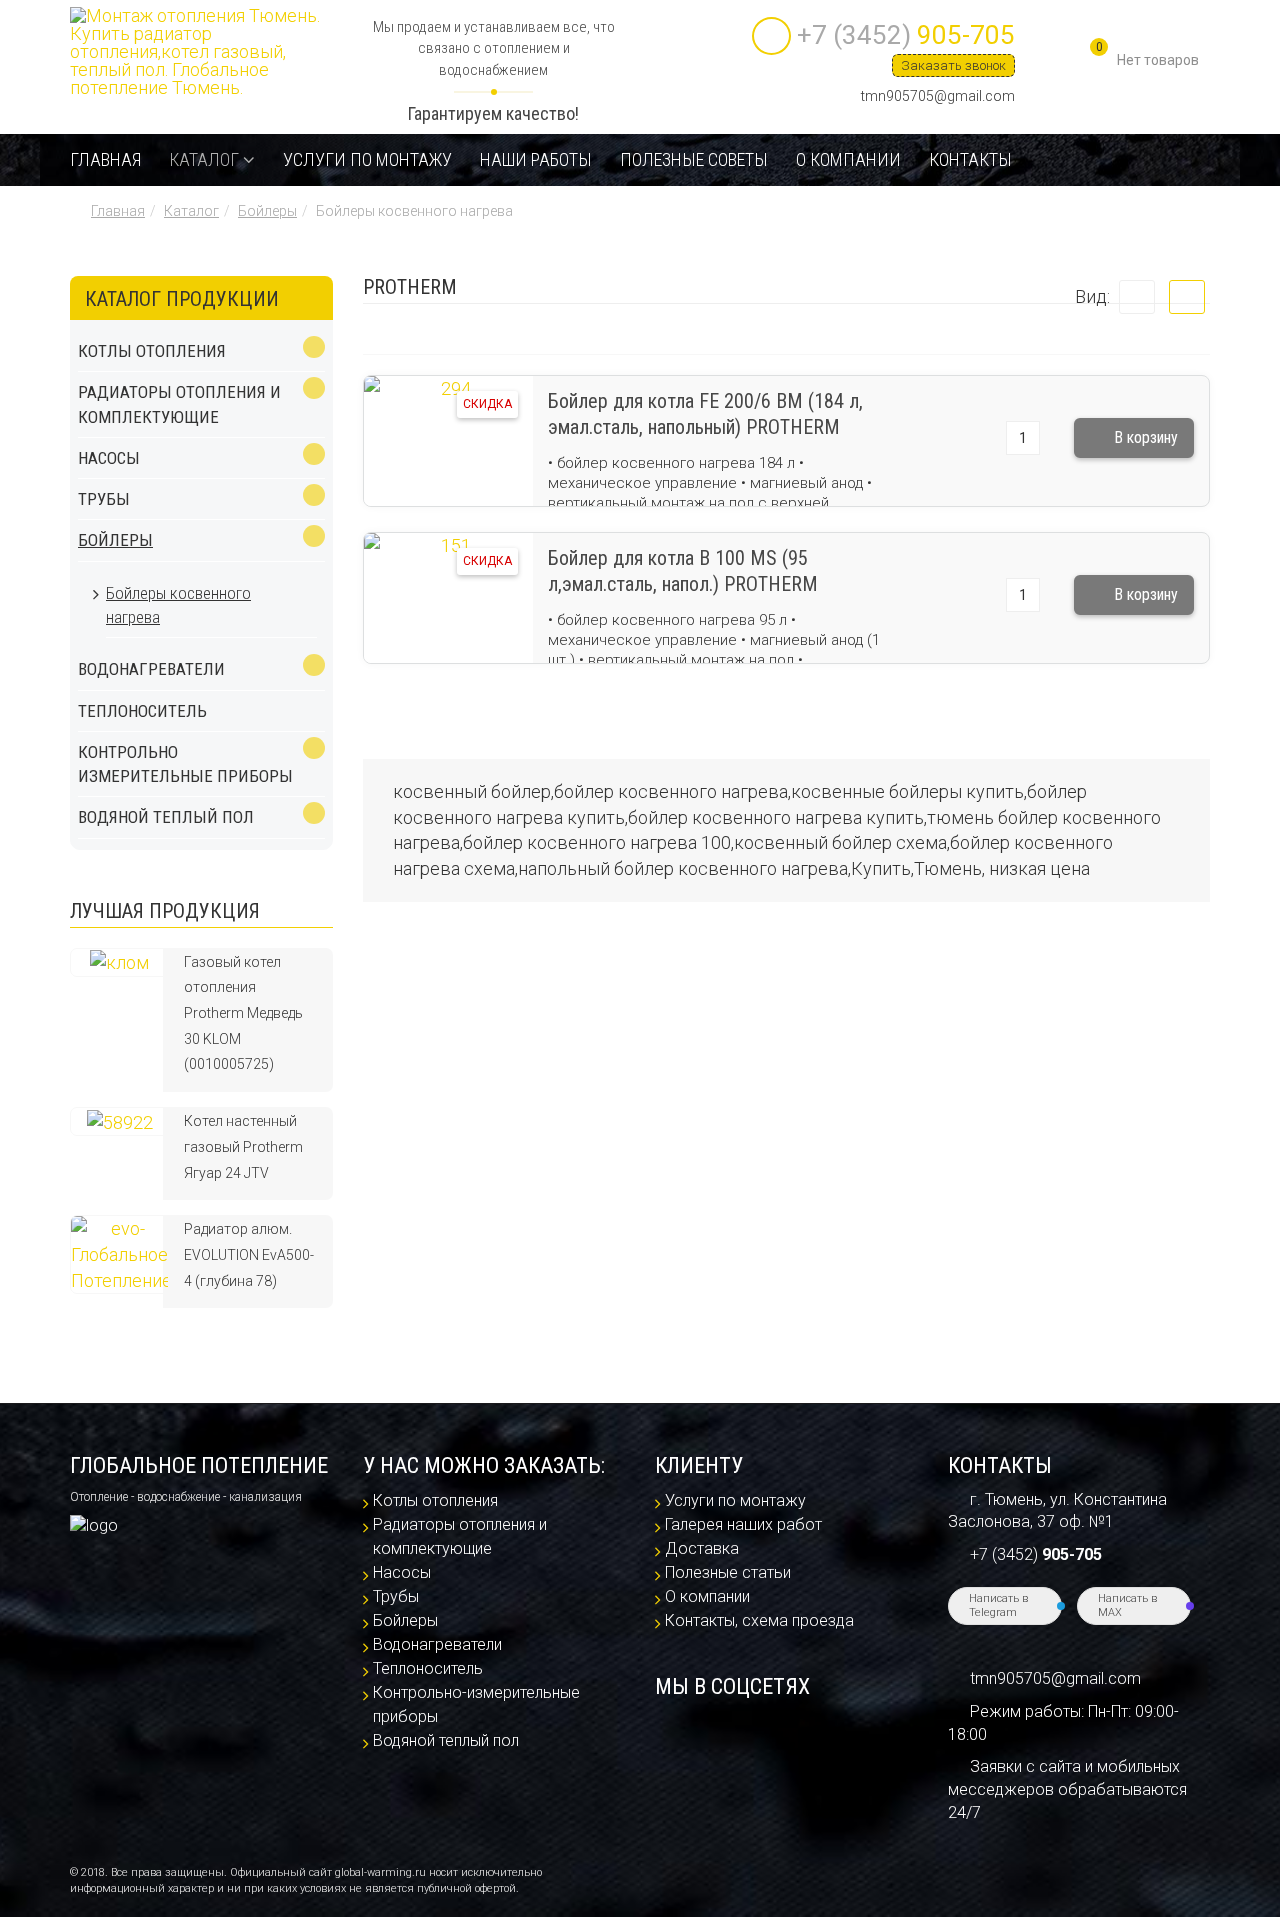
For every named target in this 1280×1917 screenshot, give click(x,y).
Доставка (702, 1548)
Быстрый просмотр (448, 475)
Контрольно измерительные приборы (185, 764)
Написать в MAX (1127, 1605)
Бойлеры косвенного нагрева (178, 605)
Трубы (104, 499)
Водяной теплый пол (166, 817)
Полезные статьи (728, 1572)
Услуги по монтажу (367, 159)
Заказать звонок (953, 65)
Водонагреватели (151, 669)
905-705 (906, 35)
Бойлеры (267, 211)
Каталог (204, 159)
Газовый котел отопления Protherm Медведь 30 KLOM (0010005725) (243, 1013)
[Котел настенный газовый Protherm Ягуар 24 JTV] (120, 1120)
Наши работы (536, 159)
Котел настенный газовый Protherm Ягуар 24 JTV (243, 1146)
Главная (105, 159)
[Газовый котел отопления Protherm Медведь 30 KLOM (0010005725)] (119, 961)
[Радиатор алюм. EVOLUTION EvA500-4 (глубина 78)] (119, 1253)
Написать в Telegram (998, 1605)
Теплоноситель (142, 711)
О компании (848, 159)
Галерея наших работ (743, 1524)
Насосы (109, 458)
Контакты (970, 159)
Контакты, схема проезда (759, 1620)
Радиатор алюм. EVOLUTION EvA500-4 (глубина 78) (249, 1254)
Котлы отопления (152, 351)
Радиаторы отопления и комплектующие (179, 404)
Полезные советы (694, 159)
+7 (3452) (1036, 1554)
